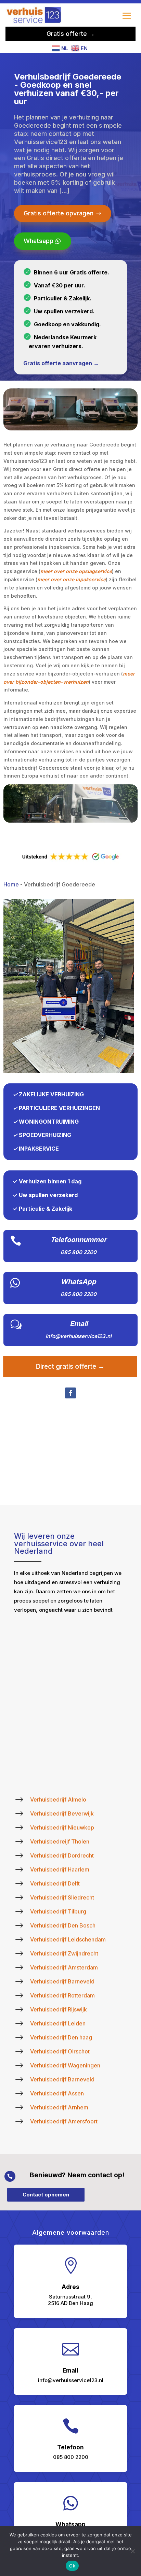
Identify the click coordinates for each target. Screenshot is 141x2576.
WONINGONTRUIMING (49, 1122)
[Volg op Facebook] (70, 1393)
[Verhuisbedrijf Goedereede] (69, 1071)
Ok (72, 2566)
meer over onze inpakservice (72, 579)
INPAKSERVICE (39, 1149)
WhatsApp (78, 1282)
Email (79, 1324)
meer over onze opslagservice (76, 571)
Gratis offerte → (71, 34)
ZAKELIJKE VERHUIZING (51, 1094)
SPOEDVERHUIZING (45, 1135)
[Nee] (132, 2551)
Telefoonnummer (78, 1240)
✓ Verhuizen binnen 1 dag (47, 1181)
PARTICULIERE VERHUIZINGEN (59, 1108)
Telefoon (70, 2447)
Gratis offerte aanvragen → (61, 363)
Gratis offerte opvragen (59, 213)
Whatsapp (39, 241)
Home (11, 884)
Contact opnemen (46, 2195)
